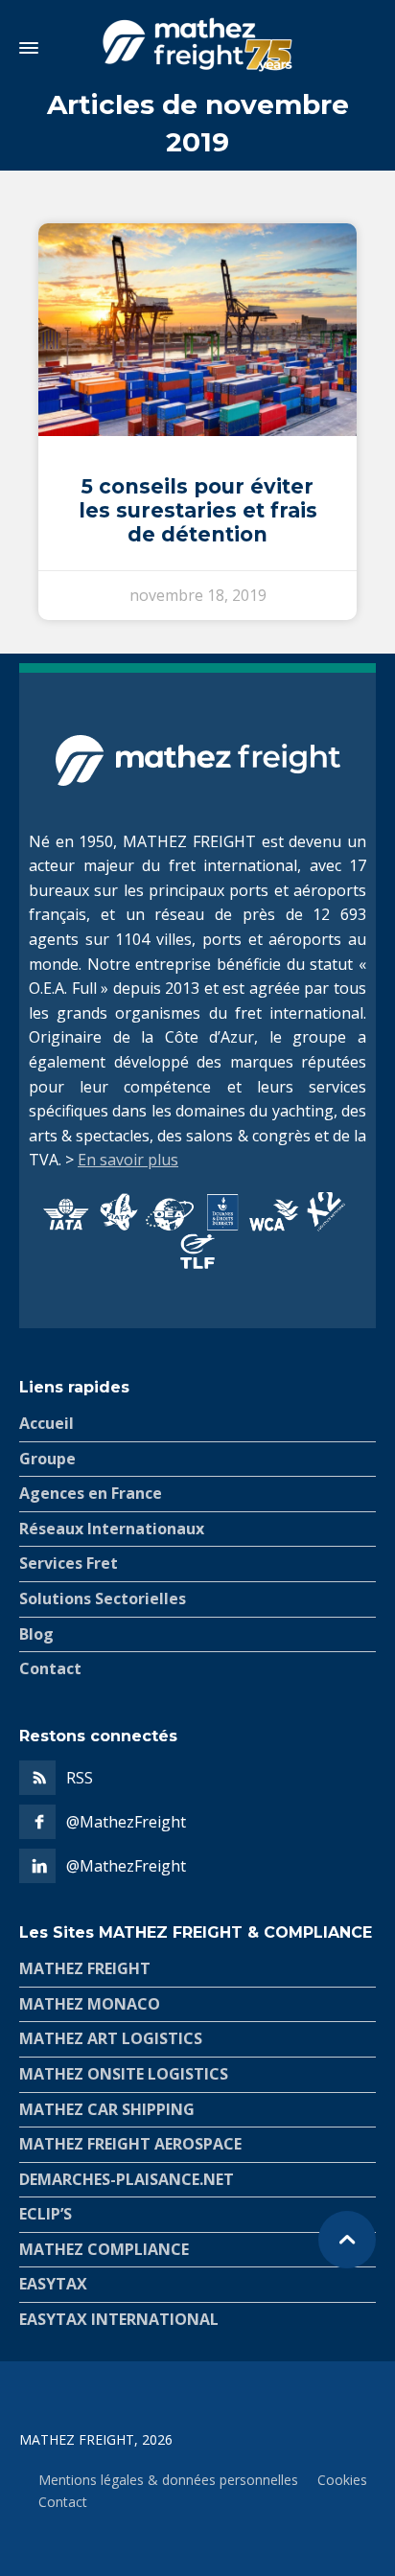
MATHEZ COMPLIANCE (104, 2249)
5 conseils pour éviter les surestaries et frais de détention (198, 510)
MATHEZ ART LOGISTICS (111, 2038)
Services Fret (69, 1563)
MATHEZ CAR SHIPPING (107, 2109)
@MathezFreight (126, 1822)
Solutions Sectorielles (103, 1598)
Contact (50, 1668)
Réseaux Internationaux (112, 1529)
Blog (36, 1634)
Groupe (47, 1459)
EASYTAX (53, 2284)
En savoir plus (128, 1160)
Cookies (342, 2480)
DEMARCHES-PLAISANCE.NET (127, 2179)
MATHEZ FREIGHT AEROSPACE (130, 2144)
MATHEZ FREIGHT (85, 1968)
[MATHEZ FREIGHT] (197, 48)
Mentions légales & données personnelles (168, 2480)
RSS (80, 1778)
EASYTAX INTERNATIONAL (119, 2319)
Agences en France (91, 1493)
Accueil (46, 1423)
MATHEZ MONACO (90, 2004)
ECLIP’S (46, 2214)
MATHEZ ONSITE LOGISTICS (124, 2074)
